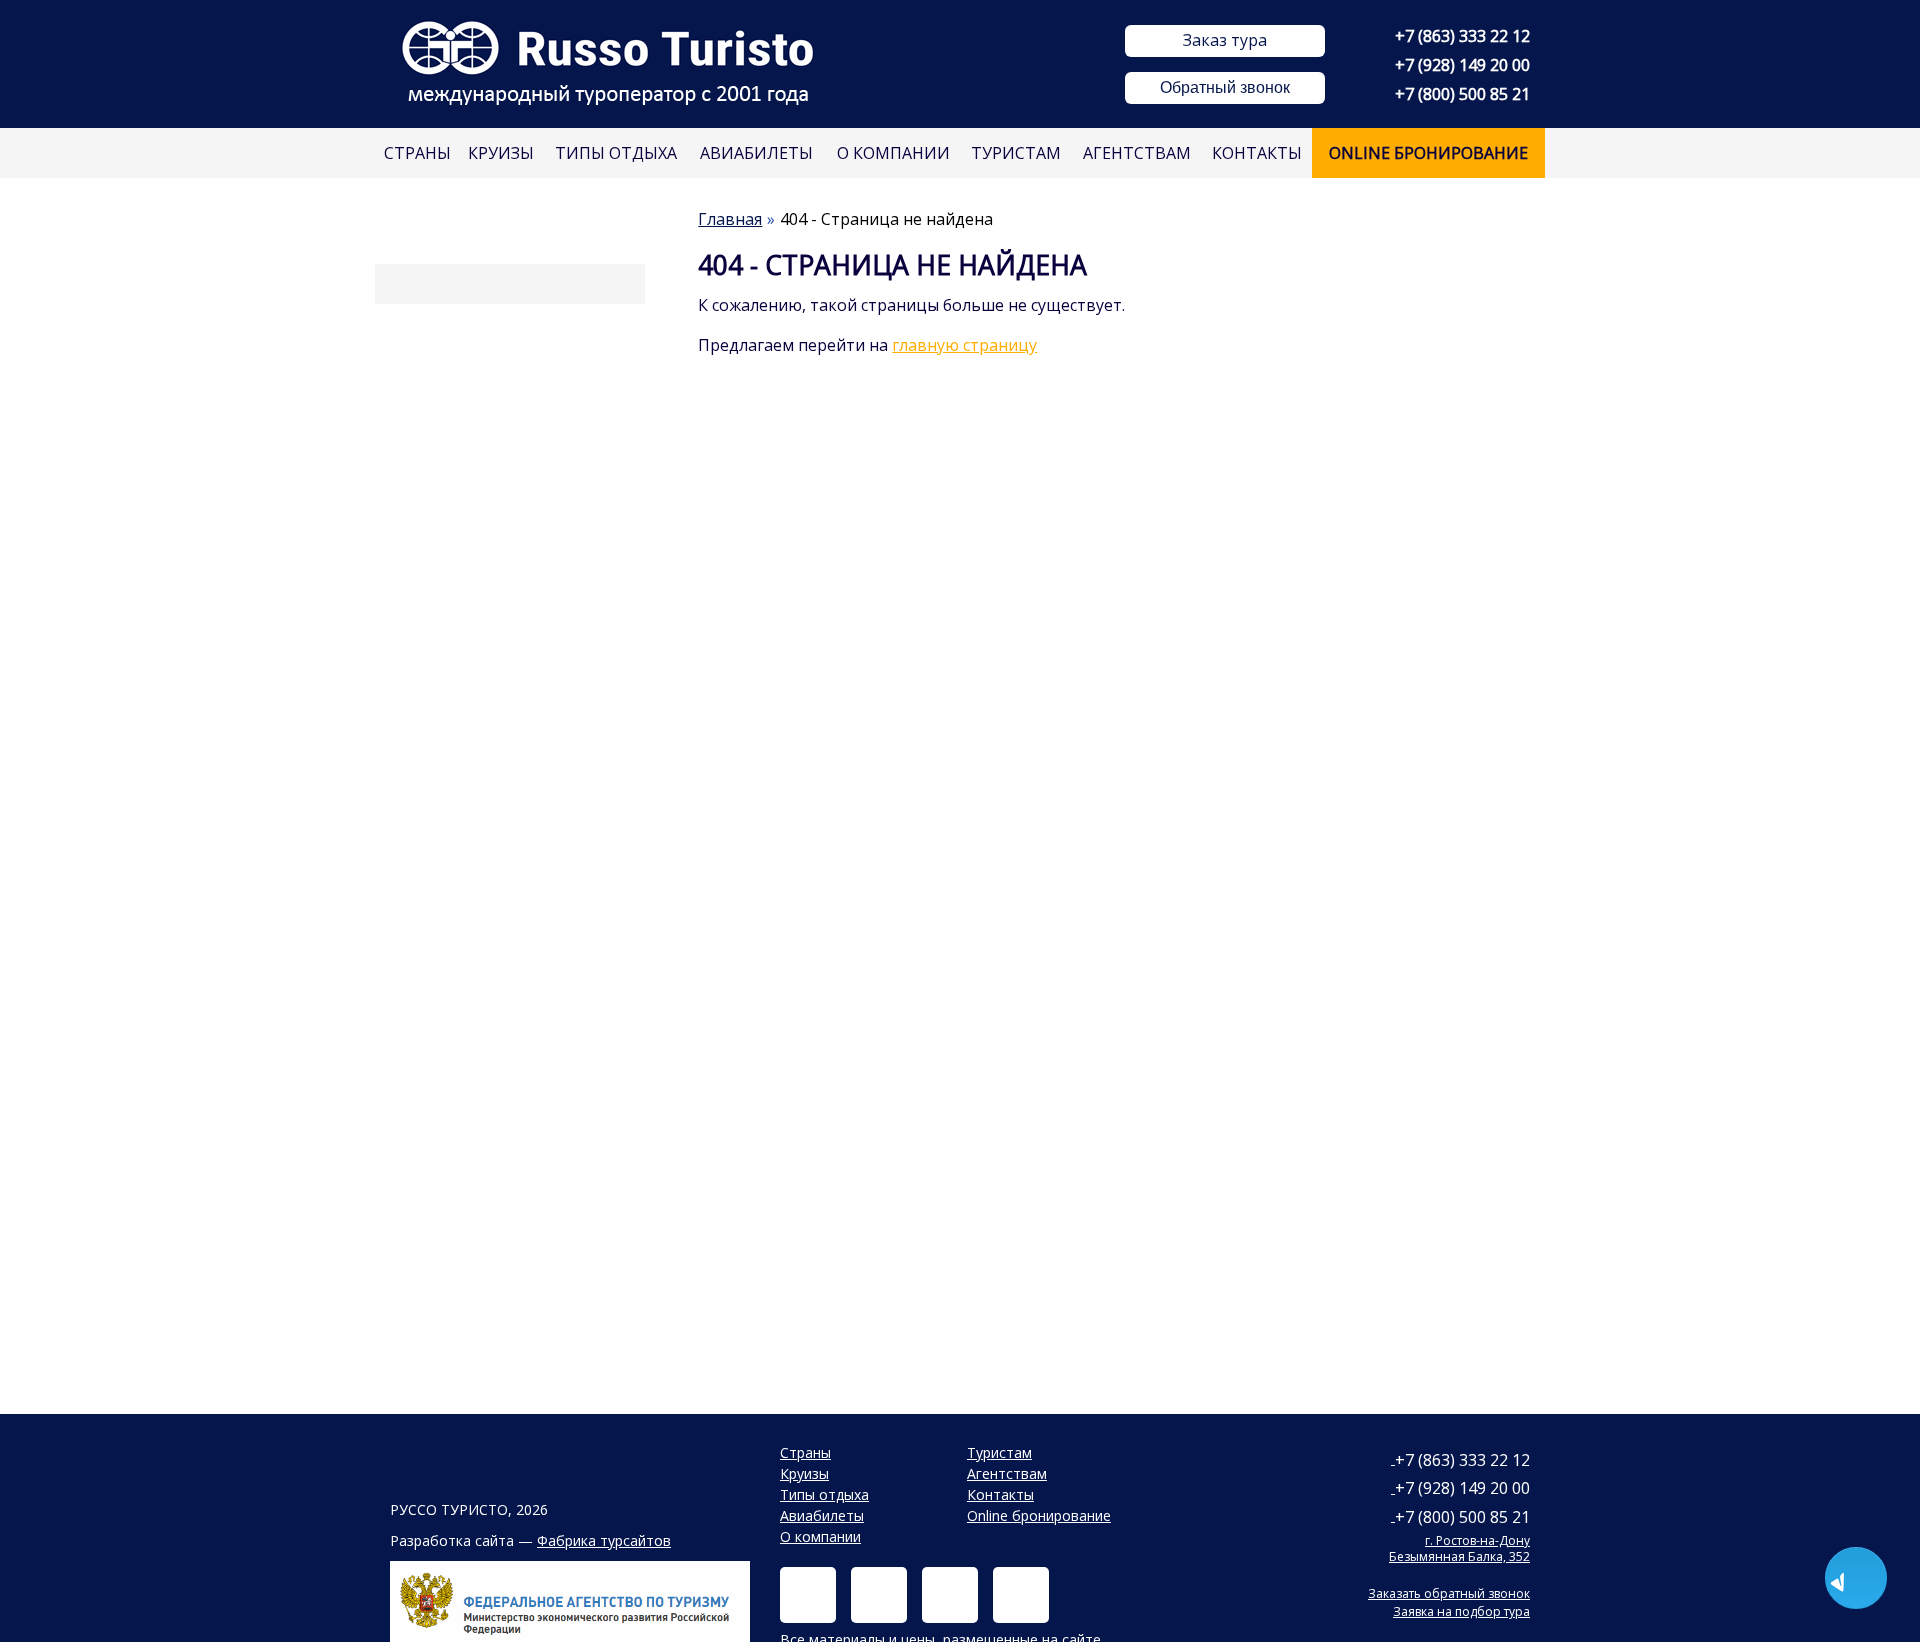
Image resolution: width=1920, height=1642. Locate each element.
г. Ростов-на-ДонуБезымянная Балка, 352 (1459, 1548)
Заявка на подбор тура (1461, 1611)
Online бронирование (1428, 153)
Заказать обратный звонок (1449, 1593)
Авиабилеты (756, 153)
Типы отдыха (616, 153)
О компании (893, 153)
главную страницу (964, 345)
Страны (417, 153)
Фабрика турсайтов (604, 1540)
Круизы (501, 153)
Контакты (1257, 153)
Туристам (1016, 153)
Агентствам (1137, 153)
